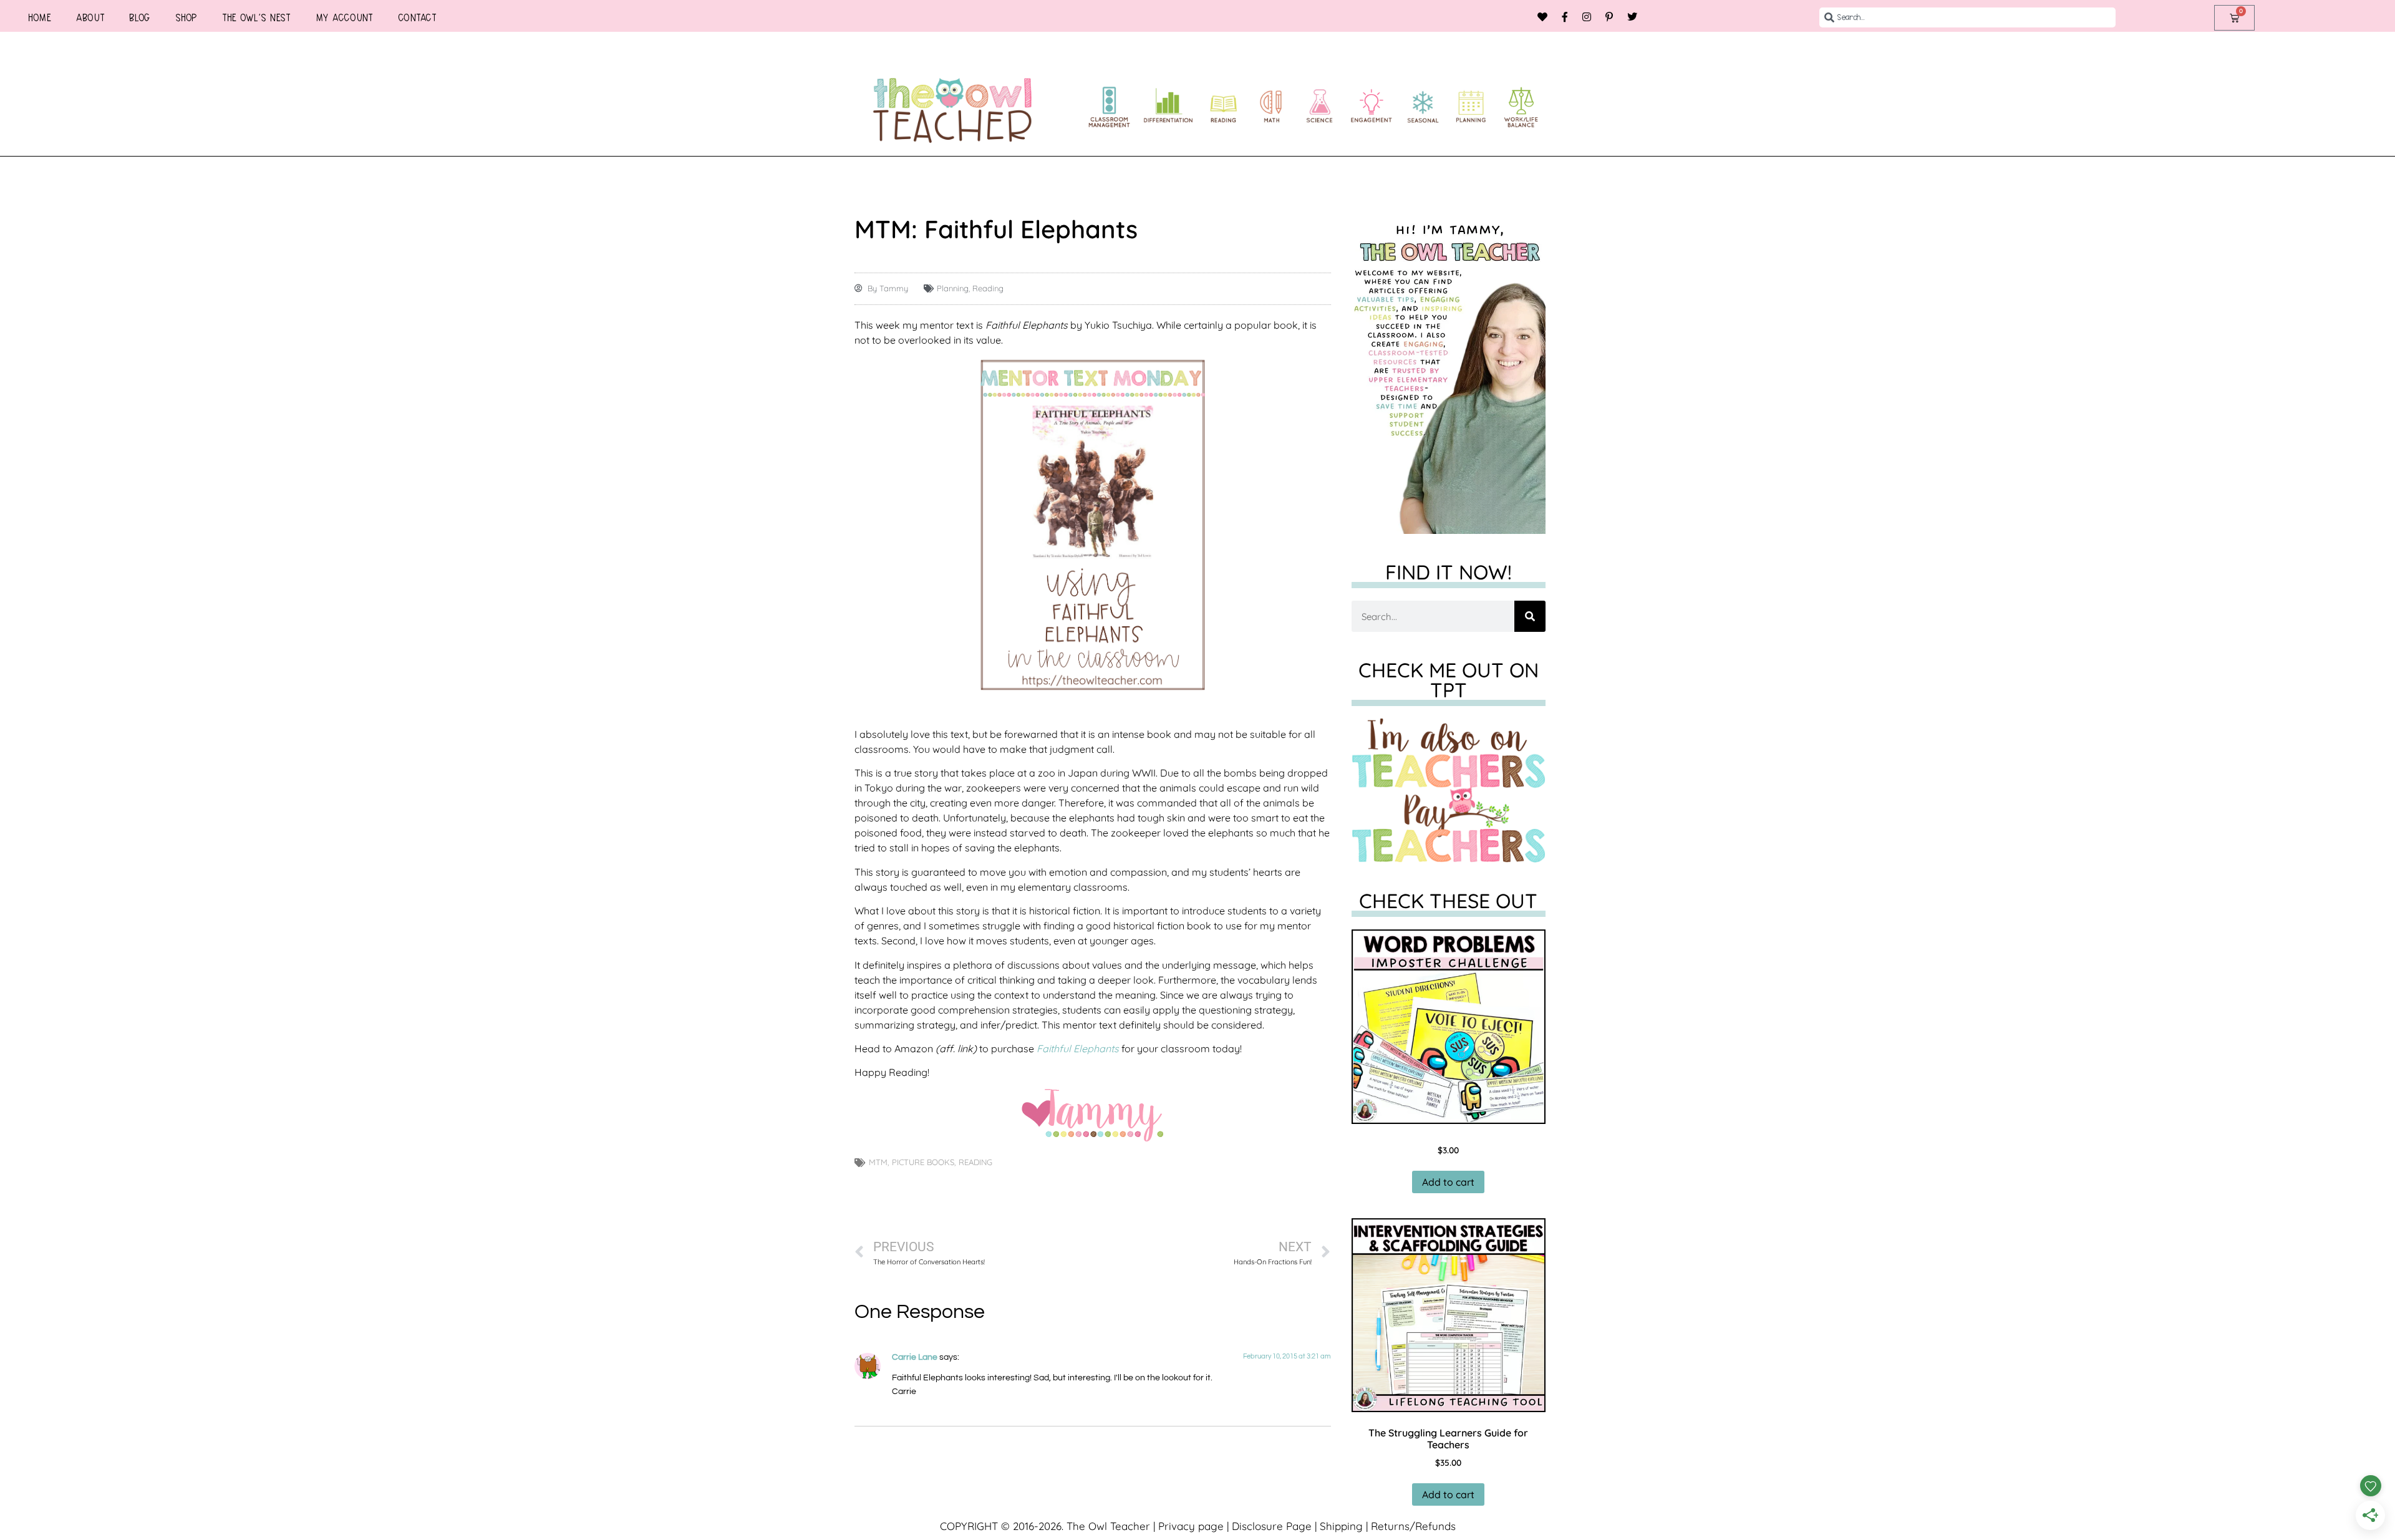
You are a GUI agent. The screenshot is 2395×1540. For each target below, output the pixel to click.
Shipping (1341, 1526)
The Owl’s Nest (256, 17)
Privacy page (1191, 1526)
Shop (186, 17)
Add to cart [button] (1448, 1182)
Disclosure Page (1272, 1526)
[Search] (1530, 616)
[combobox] (1967, 17)
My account (344, 17)
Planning (953, 288)
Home (40, 17)
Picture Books (923, 1162)
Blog (140, 17)
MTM (878, 1162)
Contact (417, 17)
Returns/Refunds (1413, 1526)
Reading (988, 288)
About (90, 17)
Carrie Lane (915, 1357)
